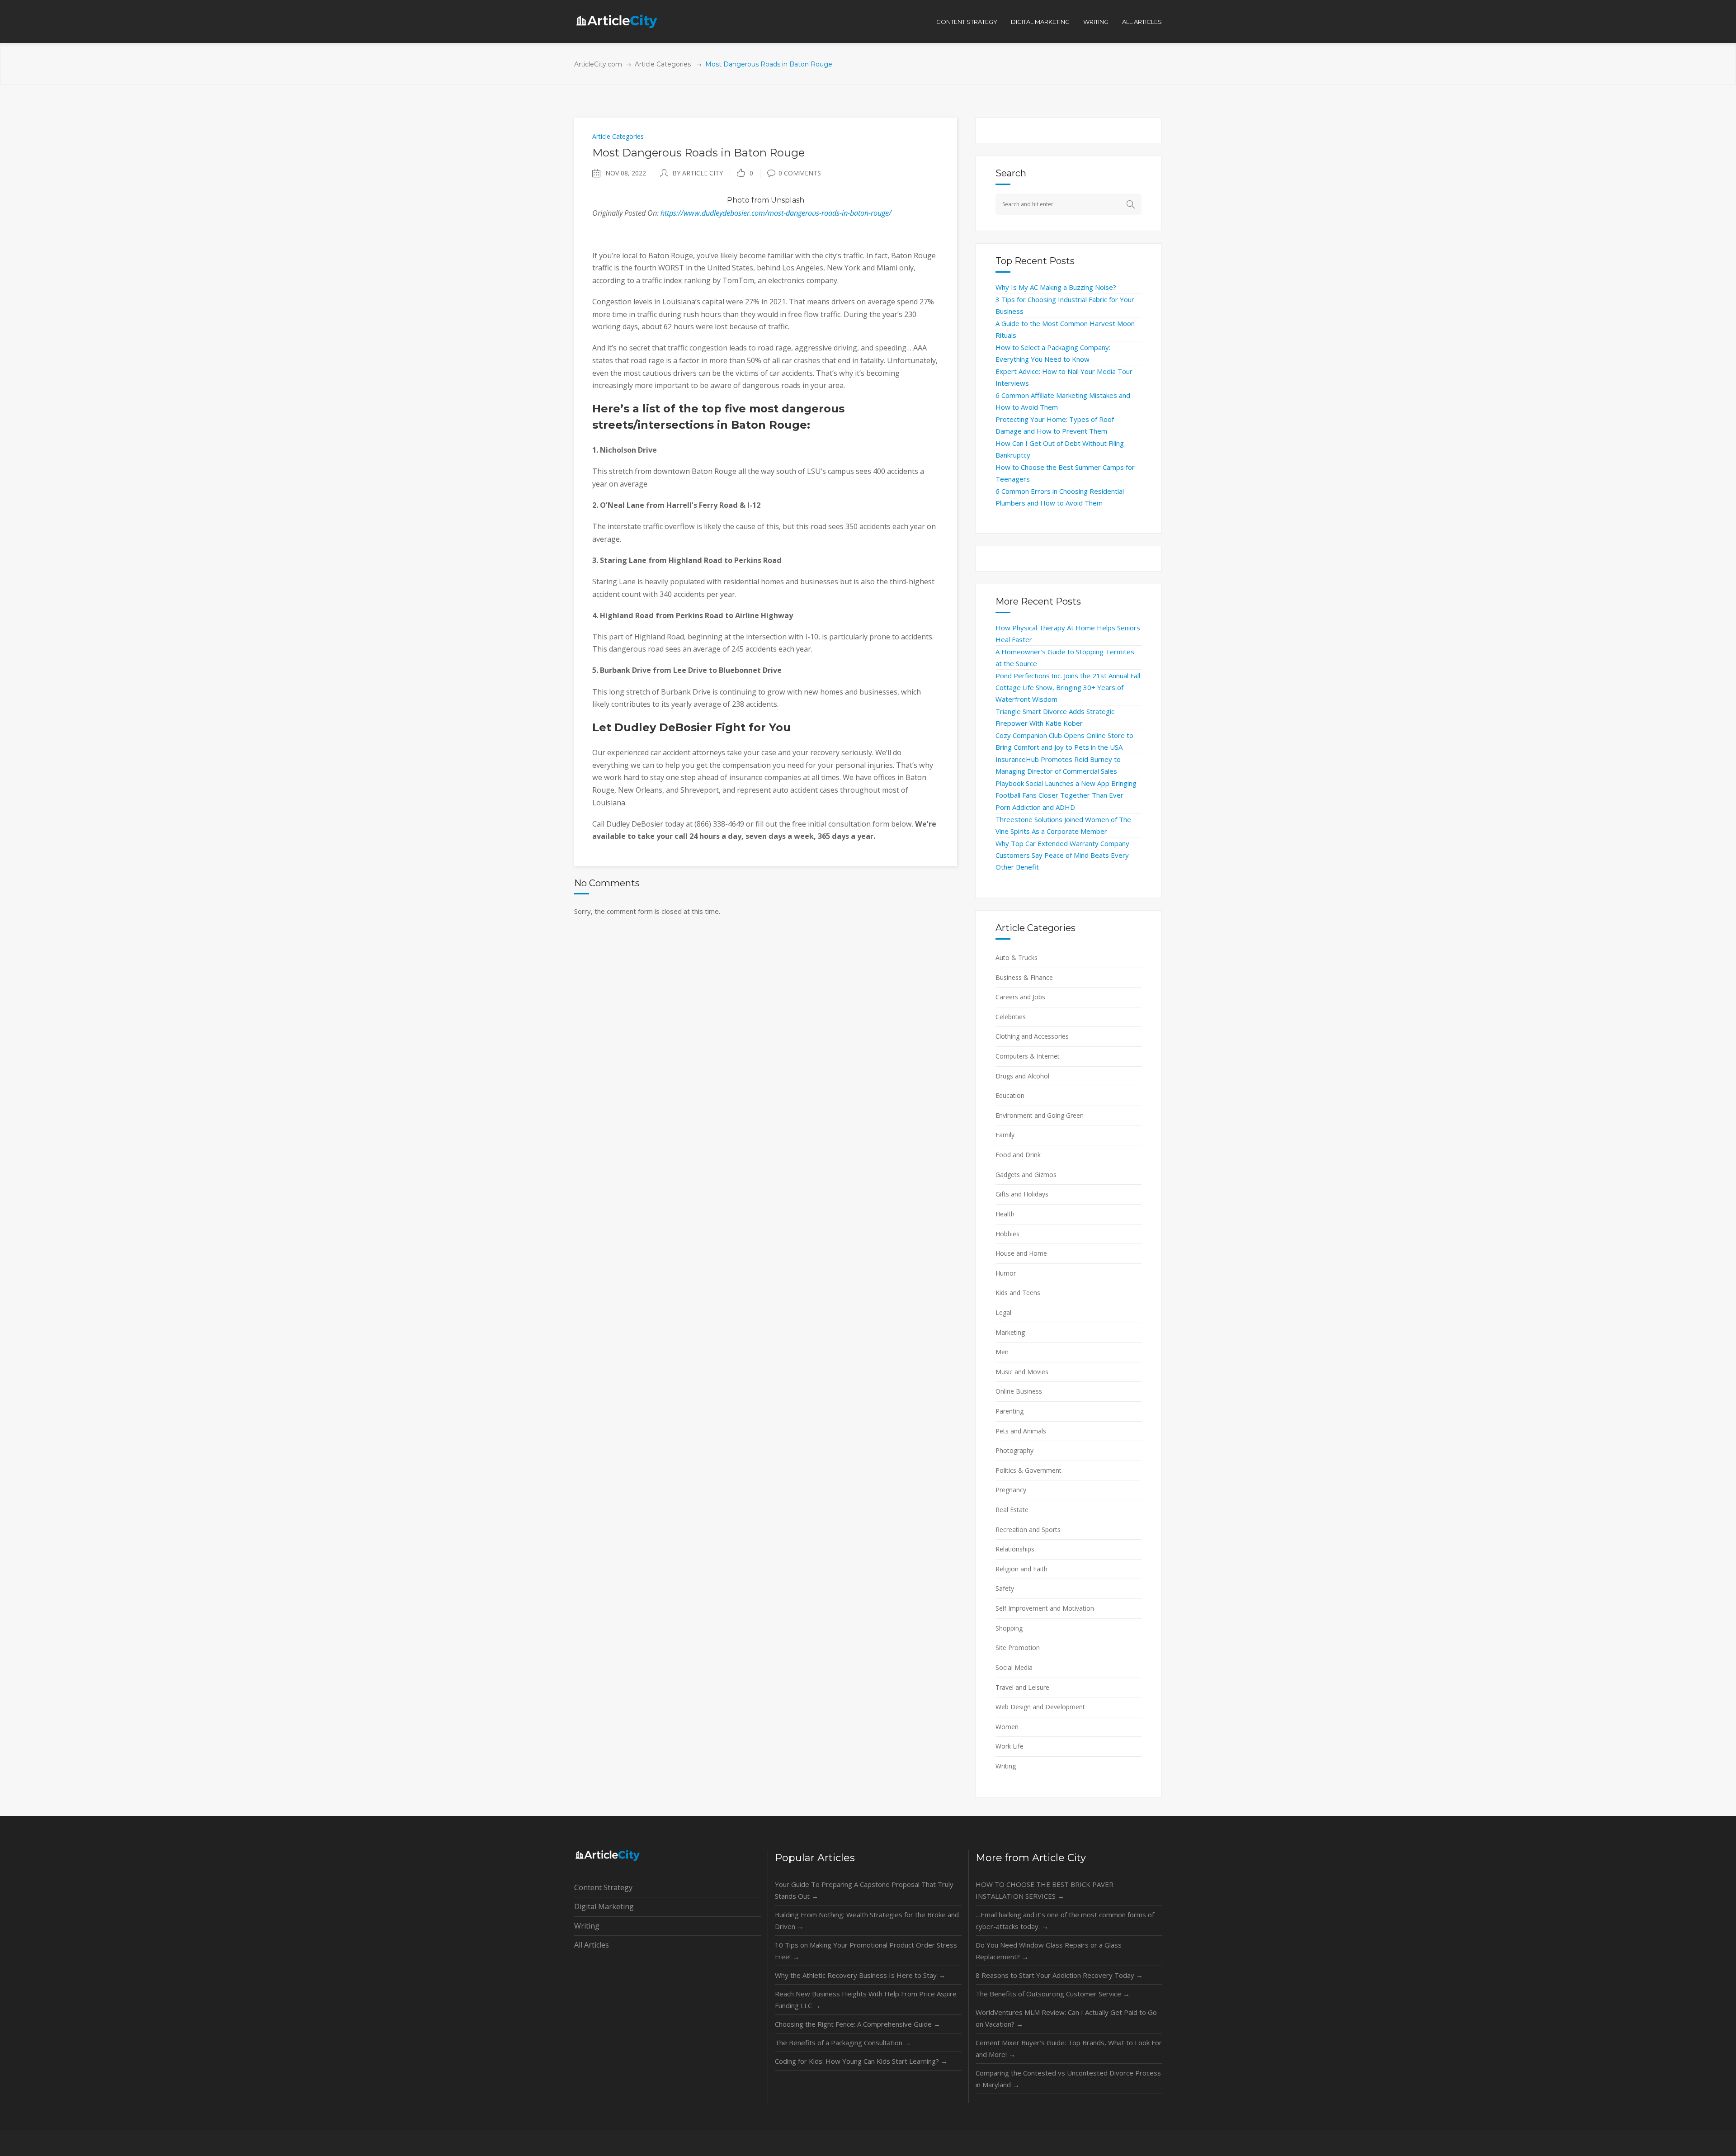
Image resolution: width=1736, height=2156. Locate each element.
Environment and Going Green (1040, 1115)
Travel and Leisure (1022, 1687)
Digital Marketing (604, 1906)
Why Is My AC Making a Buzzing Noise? (1056, 287)
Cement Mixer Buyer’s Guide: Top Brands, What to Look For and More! (1069, 2048)
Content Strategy (603, 1887)
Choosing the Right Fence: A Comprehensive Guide (858, 2024)
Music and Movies (1022, 1372)
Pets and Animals (1021, 1431)
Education (1010, 1095)
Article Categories (663, 64)
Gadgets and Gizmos (1026, 1175)
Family (1005, 1135)
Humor (1006, 1273)
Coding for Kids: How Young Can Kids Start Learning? (861, 2061)
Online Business (1019, 1391)
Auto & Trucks (1017, 957)
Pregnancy (1011, 1490)
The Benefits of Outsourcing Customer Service (1053, 1994)
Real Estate (1012, 1510)
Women (1007, 1727)
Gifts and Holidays (1022, 1194)
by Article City (698, 173)
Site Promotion (1018, 1648)
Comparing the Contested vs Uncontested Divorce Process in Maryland (1068, 2079)
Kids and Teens (1018, 1293)
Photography (1014, 1450)
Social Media (1014, 1667)
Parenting (1010, 1411)
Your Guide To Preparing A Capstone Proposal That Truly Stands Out (864, 1890)
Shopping (1009, 1628)
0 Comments (800, 173)
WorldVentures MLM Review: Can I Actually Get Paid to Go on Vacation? (1066, 2018)
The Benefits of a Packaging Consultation (843, 2043)
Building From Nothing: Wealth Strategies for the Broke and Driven (867, 1920)
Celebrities (1011, 1017)
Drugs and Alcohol (1022, 1076)
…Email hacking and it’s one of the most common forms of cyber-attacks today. (1065, 1920)
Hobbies (1007, 1234)
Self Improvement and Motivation (1045, 1608)
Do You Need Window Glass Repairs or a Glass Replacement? (1049, 1951)
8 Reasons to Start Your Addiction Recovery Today (1059, 1975)
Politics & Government (1028, 1470)
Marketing (1010, 1332)
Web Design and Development (1040, 1707)
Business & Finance (1024, 977)
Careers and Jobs (1020, 997)
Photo (738, 200)
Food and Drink (1018, 1155)
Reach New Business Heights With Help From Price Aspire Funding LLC (866, 2000)
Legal (1003, 1312)
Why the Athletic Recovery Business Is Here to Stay (860, 1975)
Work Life (1010, 1746)
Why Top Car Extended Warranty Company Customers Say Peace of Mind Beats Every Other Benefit (1062, 855)
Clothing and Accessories (1032, 1036)
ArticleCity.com (598, 64)
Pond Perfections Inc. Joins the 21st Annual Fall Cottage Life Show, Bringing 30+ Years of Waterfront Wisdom (1068, 687)
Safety (1005, 1588)
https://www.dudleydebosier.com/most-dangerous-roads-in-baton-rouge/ (776, 213)
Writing (1006, 1766)
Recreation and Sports (1028, 1530)
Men (1002, 1352)
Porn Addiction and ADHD (1035, 807)
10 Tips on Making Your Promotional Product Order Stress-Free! (867, 1951)
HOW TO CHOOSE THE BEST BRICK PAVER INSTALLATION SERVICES (1045, 1890)
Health (1005, 1214)
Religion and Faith (1021, 1569)
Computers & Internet (1028, 1056)
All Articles (592, 1945)
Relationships (1015, 1549)
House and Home (1021, 1253)
